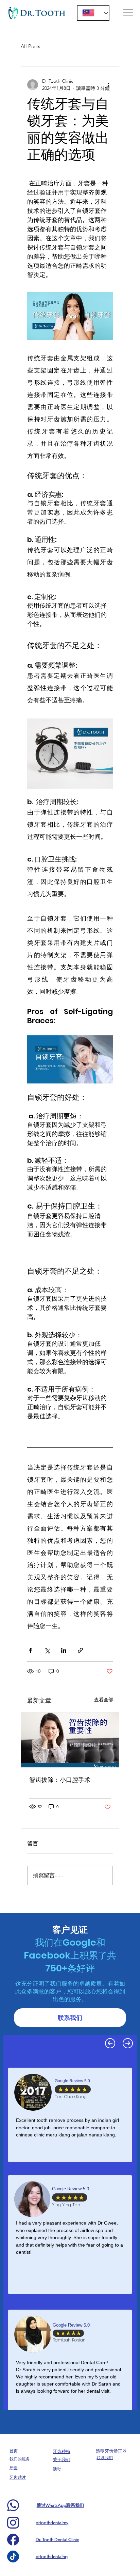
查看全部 (104, 1700)
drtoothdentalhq (52, 2557)
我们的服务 (20, 2459)
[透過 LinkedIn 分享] (64, 1650)
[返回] (110, 2043)
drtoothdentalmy (52, 2523)
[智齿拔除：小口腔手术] (70, 1740)
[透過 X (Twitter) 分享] (47, 1650)
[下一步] (128, 2043)
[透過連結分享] (80, 1650)
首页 (14, 2451)
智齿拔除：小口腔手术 (60, 1780)
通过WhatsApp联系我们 (60, 2505)
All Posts (30, 46)
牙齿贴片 (18, 2477)
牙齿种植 (62, 2451)
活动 (57, 2469)
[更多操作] (109, 85)
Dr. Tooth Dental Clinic (57, 2540)
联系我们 (105, 2458)
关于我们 (62, 2460)
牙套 (14, 2468)
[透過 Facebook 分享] (30, 1650)
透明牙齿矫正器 (111, 2451)
